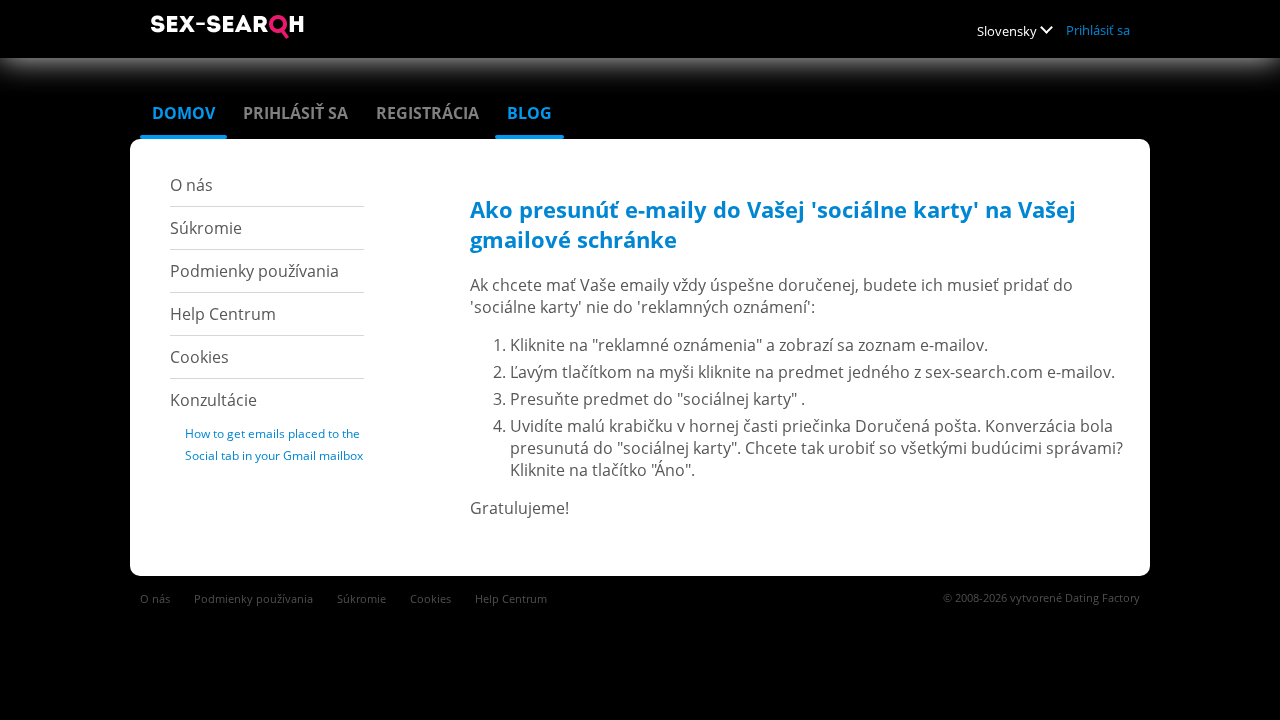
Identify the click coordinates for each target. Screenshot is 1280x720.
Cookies (199, 357)
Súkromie (206, 228)
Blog (529, 113)
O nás (191, 185)
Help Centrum (223, 314)
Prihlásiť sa (1098, 30)
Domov (183, 113)
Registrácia (427, 113)
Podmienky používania (254, 271)
